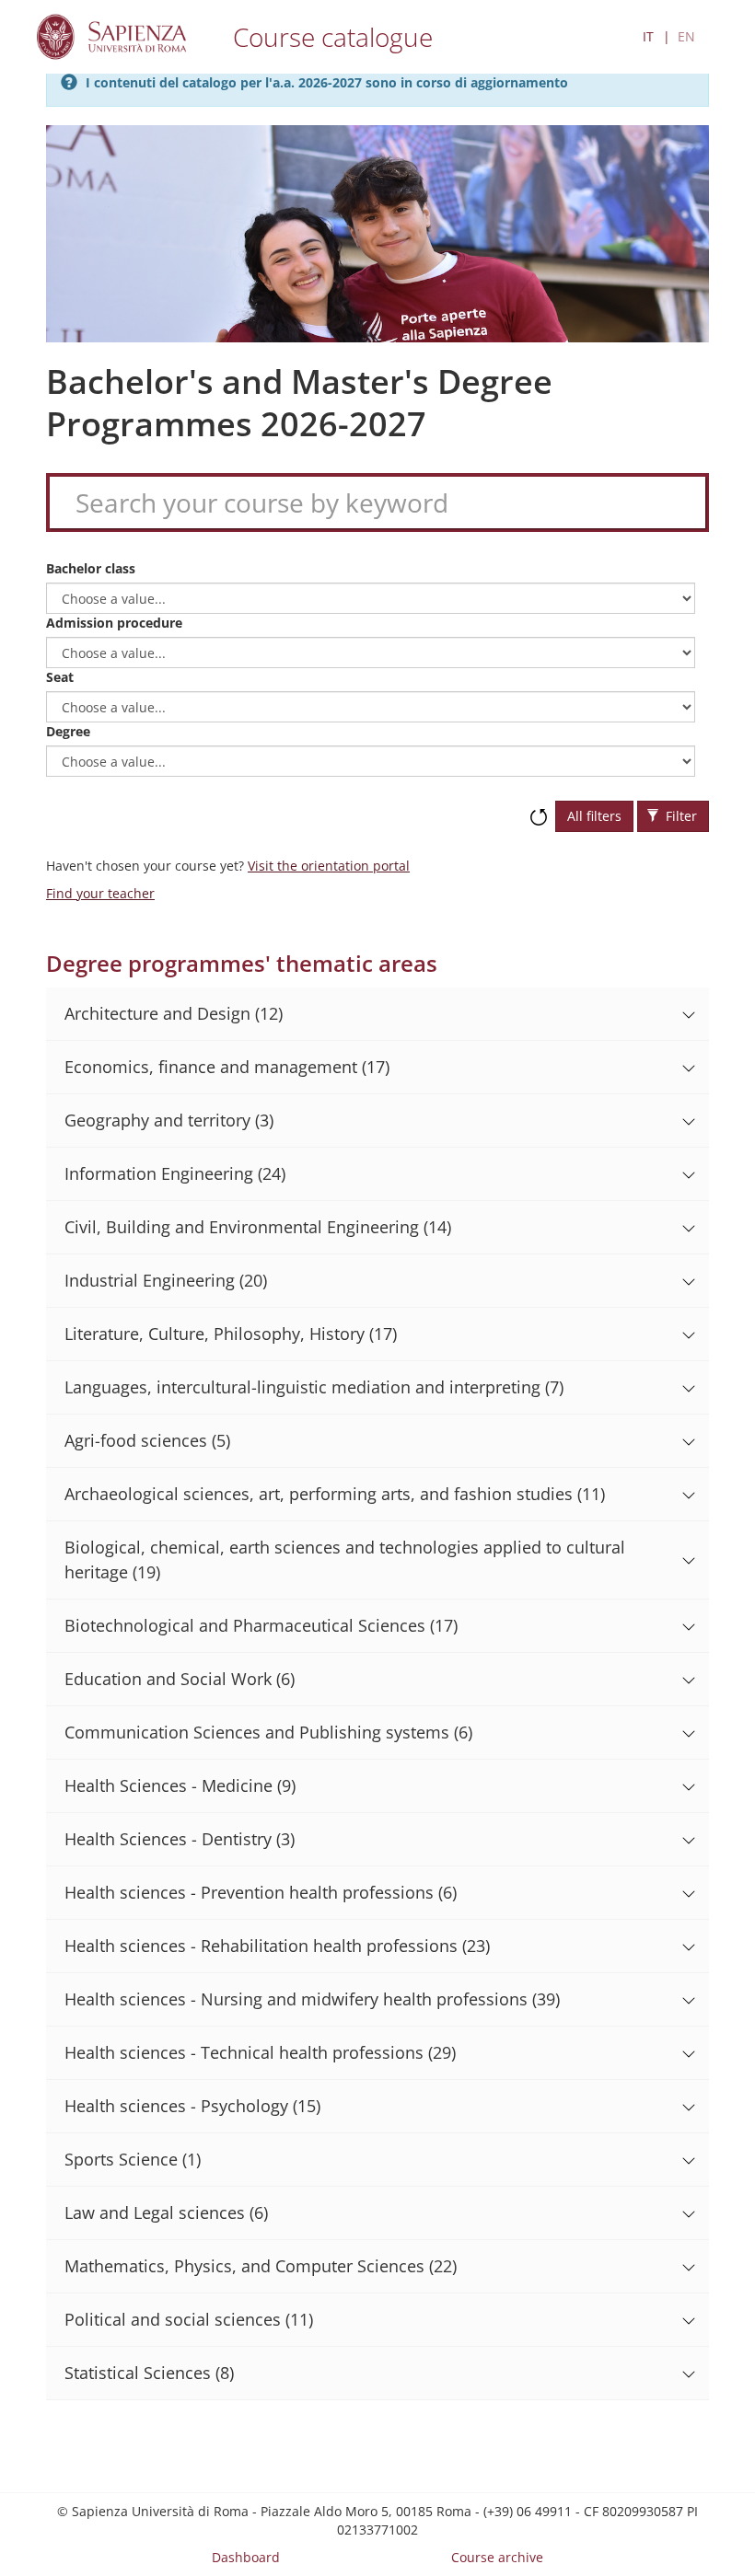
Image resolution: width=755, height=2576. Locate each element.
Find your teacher (100, 893)
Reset (539, 808)
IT (648, 36)
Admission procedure (114, 623)
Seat (60, 677)
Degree (68, 731)
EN (686, 36)
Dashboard (246, 2557)
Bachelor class (91, 568)
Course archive (497, 2557)
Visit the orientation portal (329, 866)
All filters (594, 816)
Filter (679, 816)
